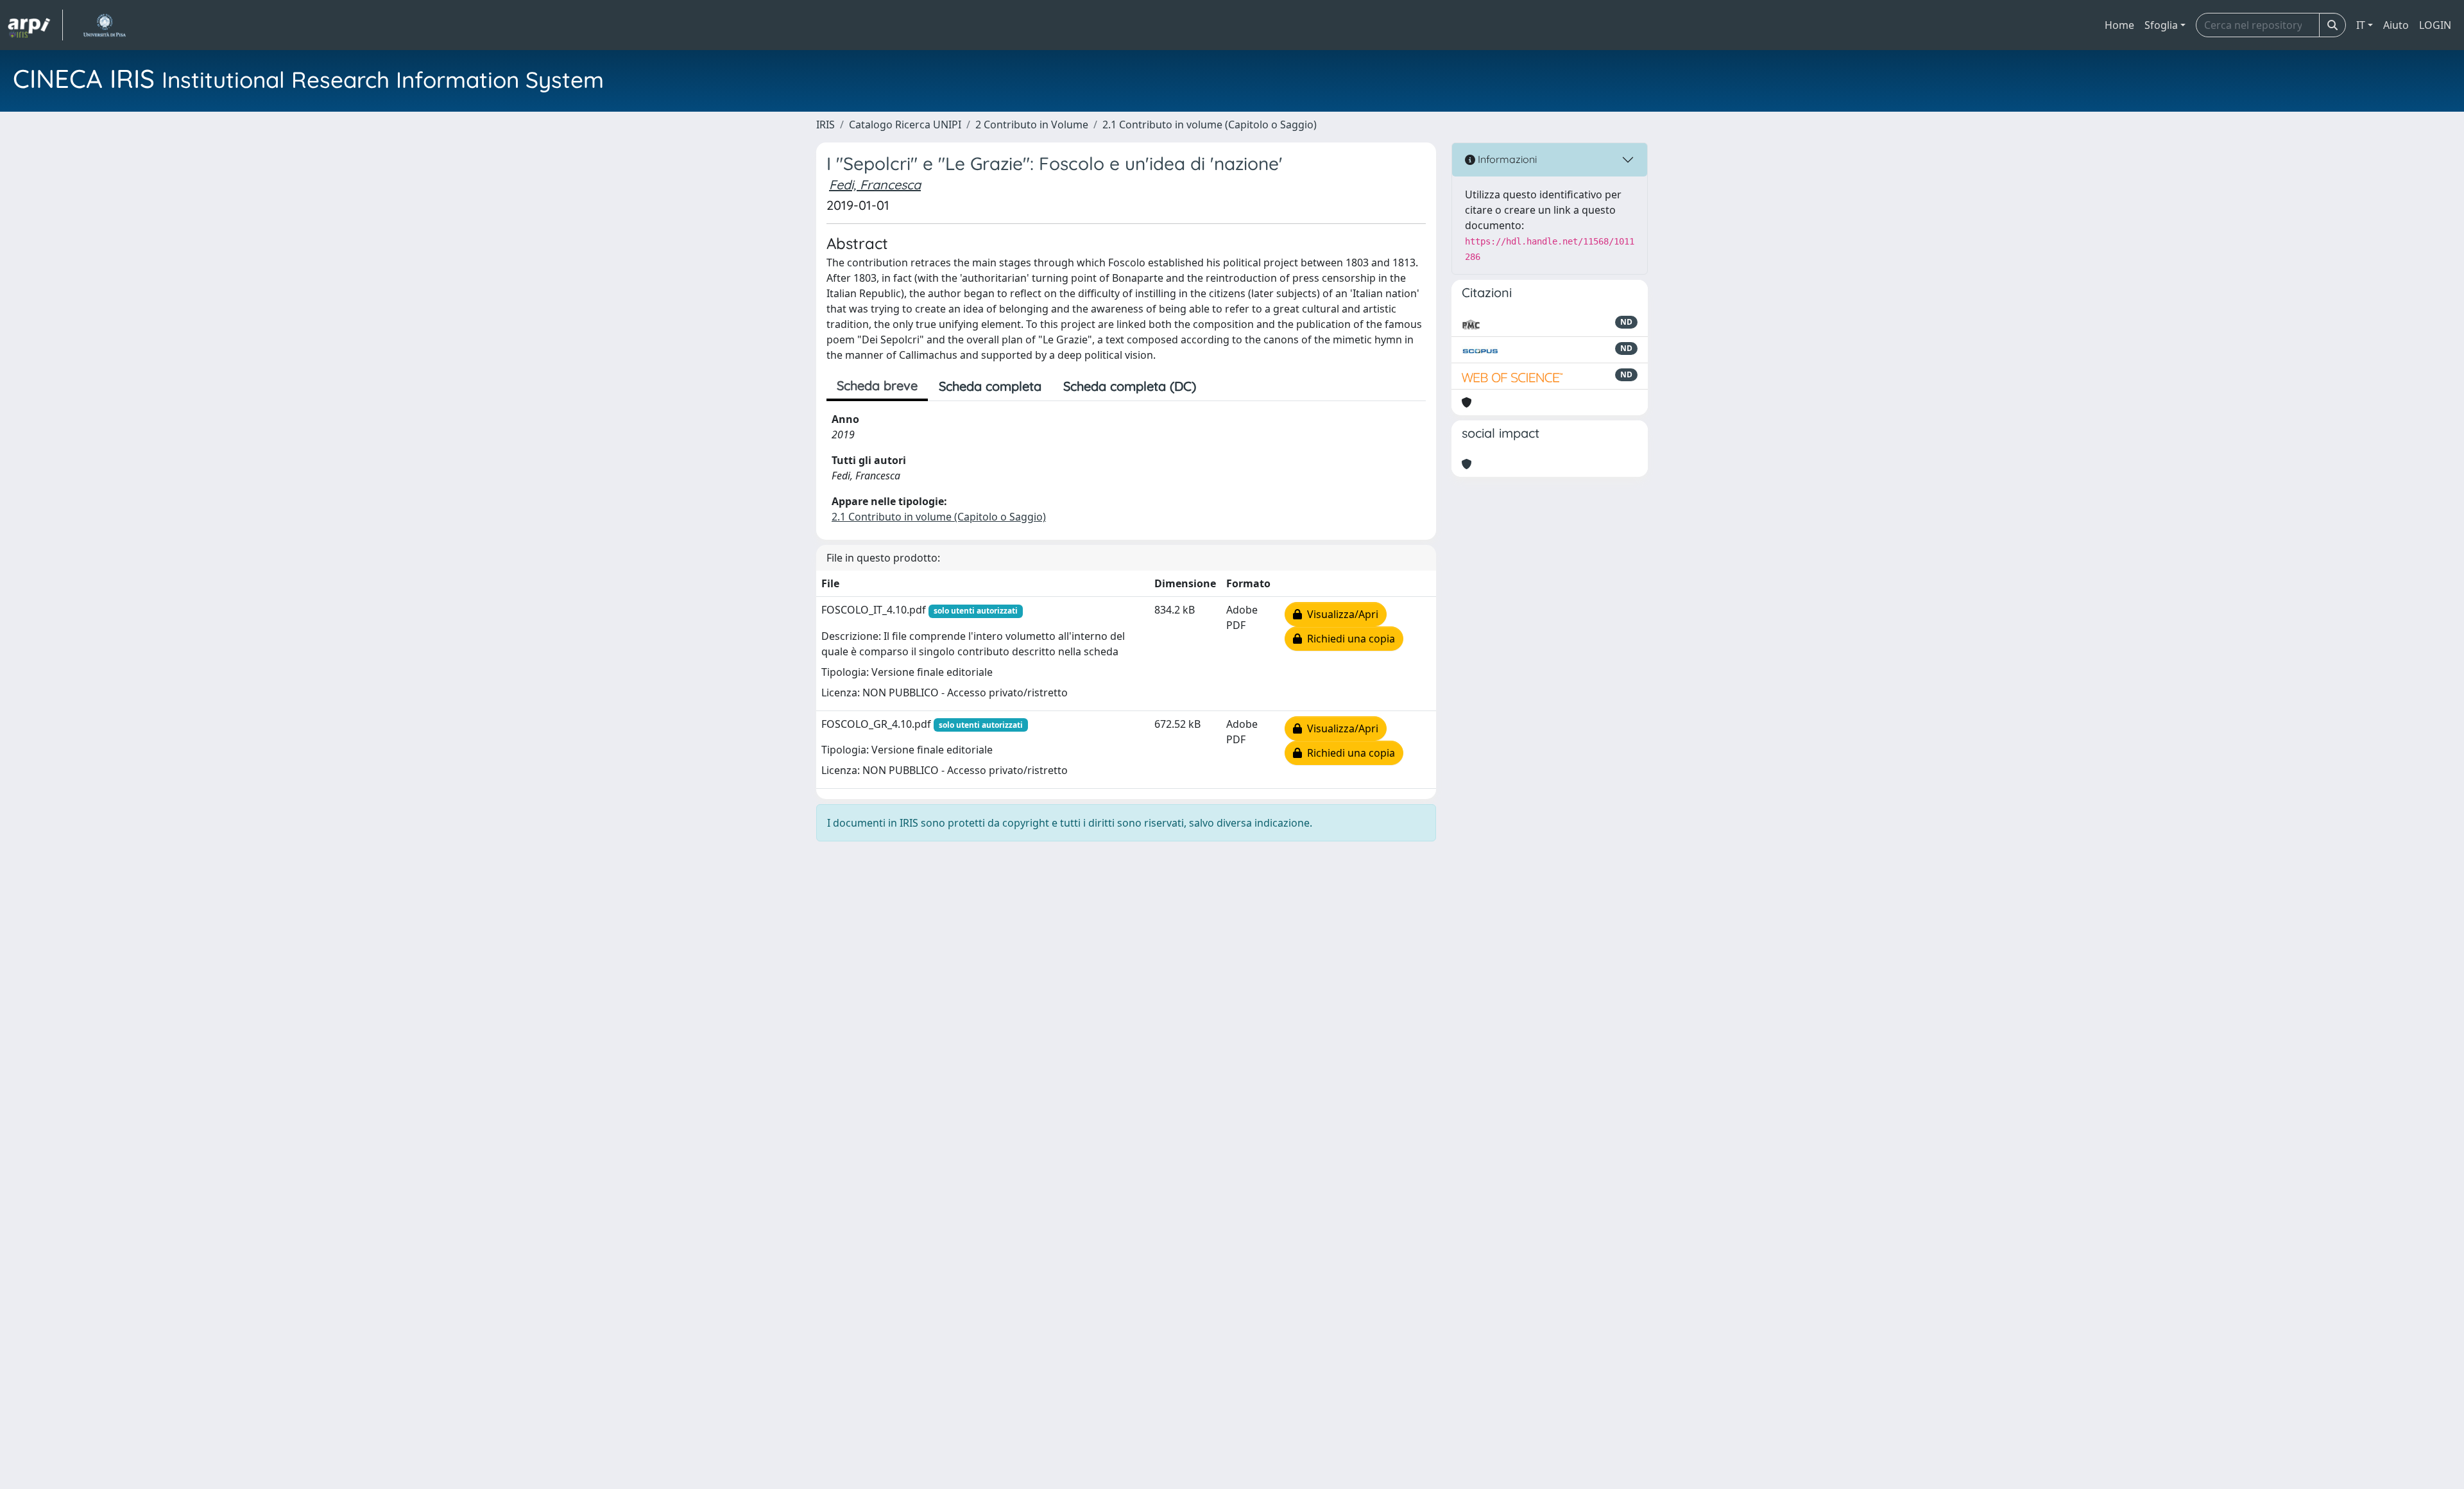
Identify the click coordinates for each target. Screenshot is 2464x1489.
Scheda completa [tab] (990, 386)
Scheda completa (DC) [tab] (1130, 386)
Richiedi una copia (1348, 639)
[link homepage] (35, 25)
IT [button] (2361, 25)
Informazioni (1506, 159)
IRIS (826, 125)
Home (2119, 25)
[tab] (1218, 386)
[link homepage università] (104, 25)
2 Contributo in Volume (1032, 125)
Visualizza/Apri (1340, 614)
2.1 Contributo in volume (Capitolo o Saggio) (1210, 125)
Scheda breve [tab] (877, 385)
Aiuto (2396, 25)
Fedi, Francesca (875, 185)
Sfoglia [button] (2161, 25)
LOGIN (2435, 25)
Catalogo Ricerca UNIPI (905, 125)
